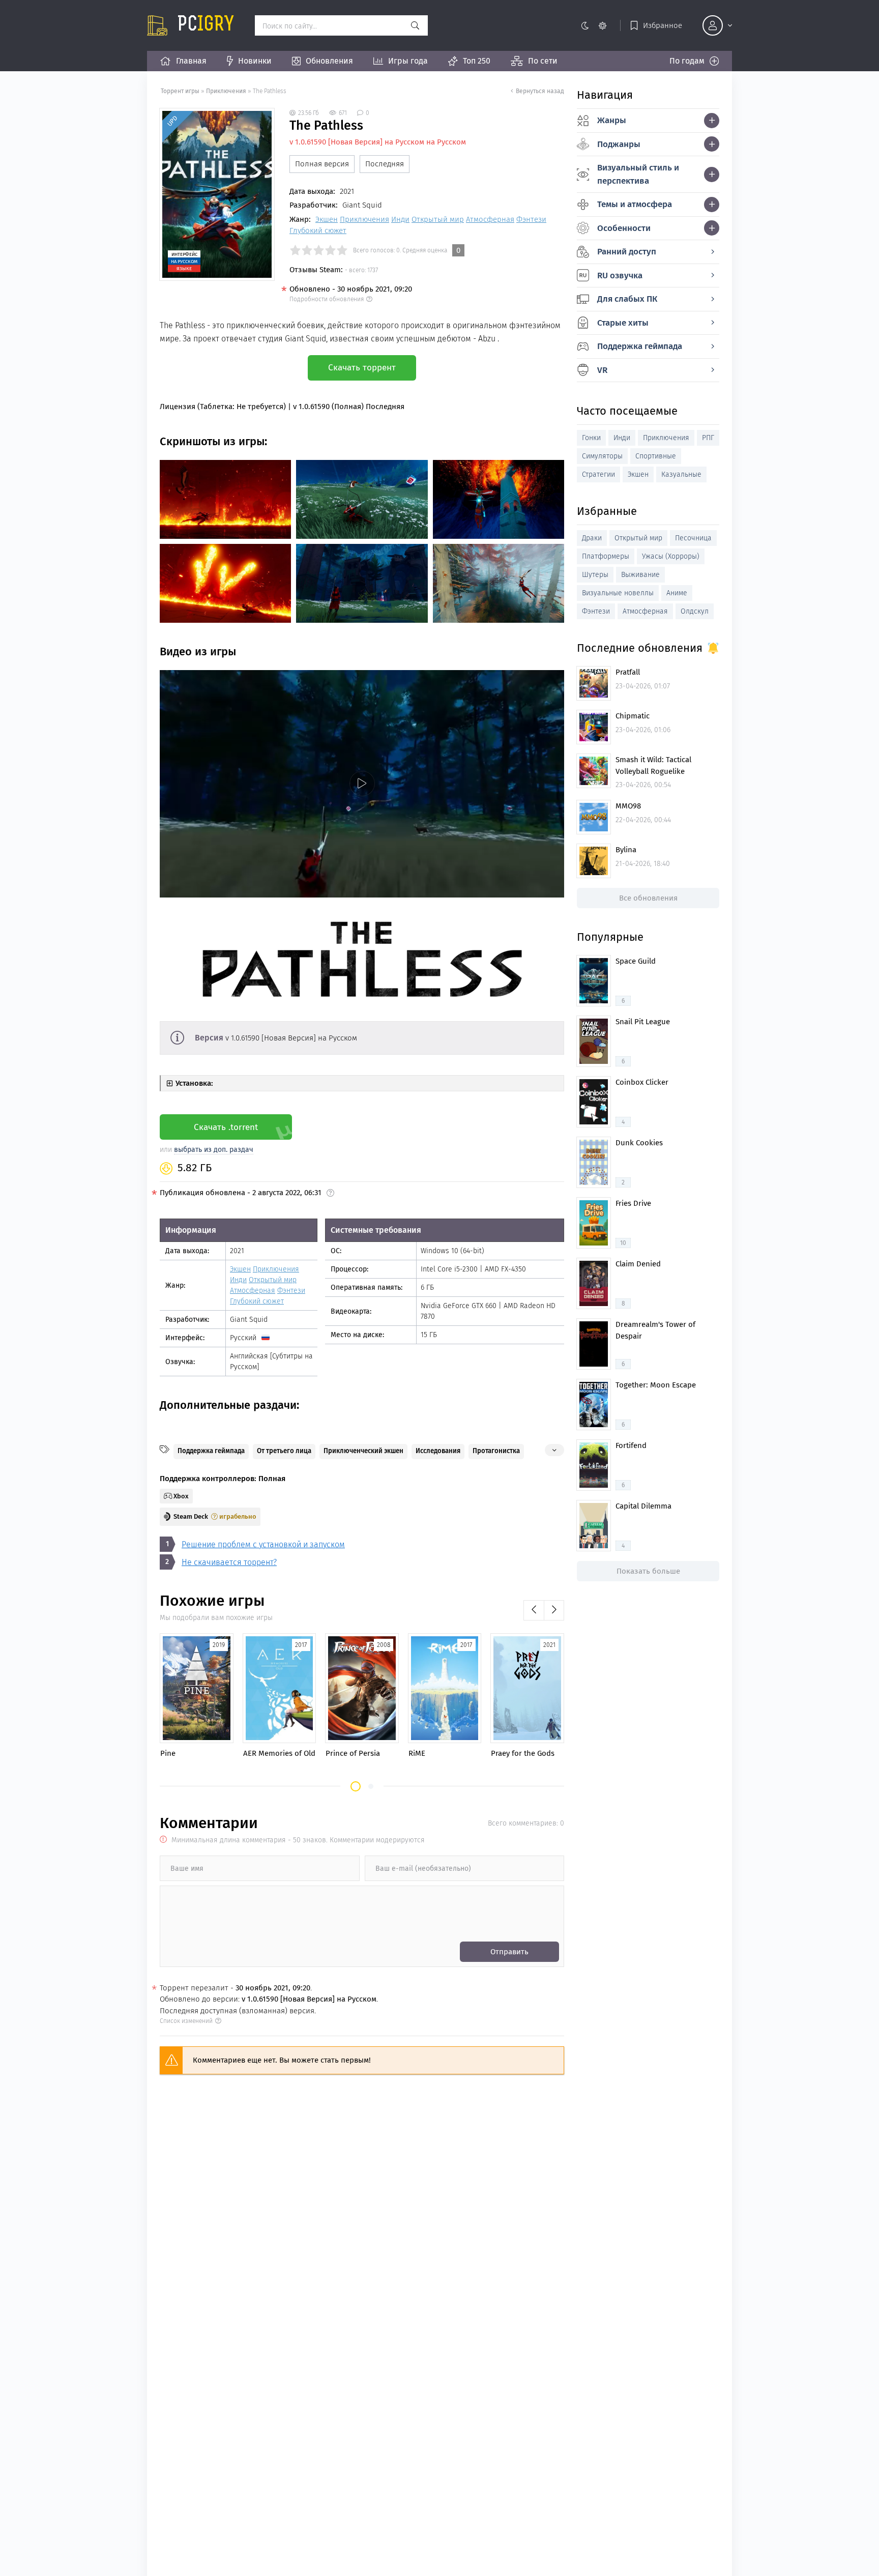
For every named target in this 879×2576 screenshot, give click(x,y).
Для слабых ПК (627, 299)
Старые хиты (623, 323)
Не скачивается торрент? (229, 1562)
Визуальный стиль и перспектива (638, 174)
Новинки (255, 61)
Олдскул (695, 611)
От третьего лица (284, 1451)
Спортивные (656, 456)
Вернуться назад (540, 91)
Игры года (408, 61)
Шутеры (595, 575)
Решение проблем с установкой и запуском (263, 1544)
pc (206, 25)
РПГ (708, 438)
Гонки (591, 438)
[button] (356, 1786)
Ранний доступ (627, 252)
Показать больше (648, 1571)
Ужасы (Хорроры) (671, 556)
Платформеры (606, 556)
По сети (543, 61)
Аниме (677, 593)
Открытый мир (438, 219)
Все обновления (648, 898)
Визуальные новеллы (618, 593)
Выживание (640, 575)
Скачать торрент (362, 368)
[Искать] (415, 25)
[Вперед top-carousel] (554, 1610)
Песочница (693, 538)
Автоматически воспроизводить (220, 889)
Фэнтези (531, 219)
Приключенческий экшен (363, 1451)
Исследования (438, 1451)
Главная (191, 61)
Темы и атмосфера (635, 204)
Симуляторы (602, 456)
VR (602, 370)
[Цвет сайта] (593, 25)
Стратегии (598, 474)
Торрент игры (180, 91)
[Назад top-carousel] (534, 1610)
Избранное (663, 25)
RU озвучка (620, 276)
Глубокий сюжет (318, 230)
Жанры (612, 120)
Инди (400, 219)
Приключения (226, 91)
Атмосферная (490, 219)
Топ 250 (477, 61)
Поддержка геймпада (211, 1451)
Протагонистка (496, 1451)
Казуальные (681, 474)
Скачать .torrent (226, 1127)
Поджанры (619, 144)
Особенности (624, 228)
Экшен (327, 219)
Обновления (329, 61)
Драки (592, 538)
